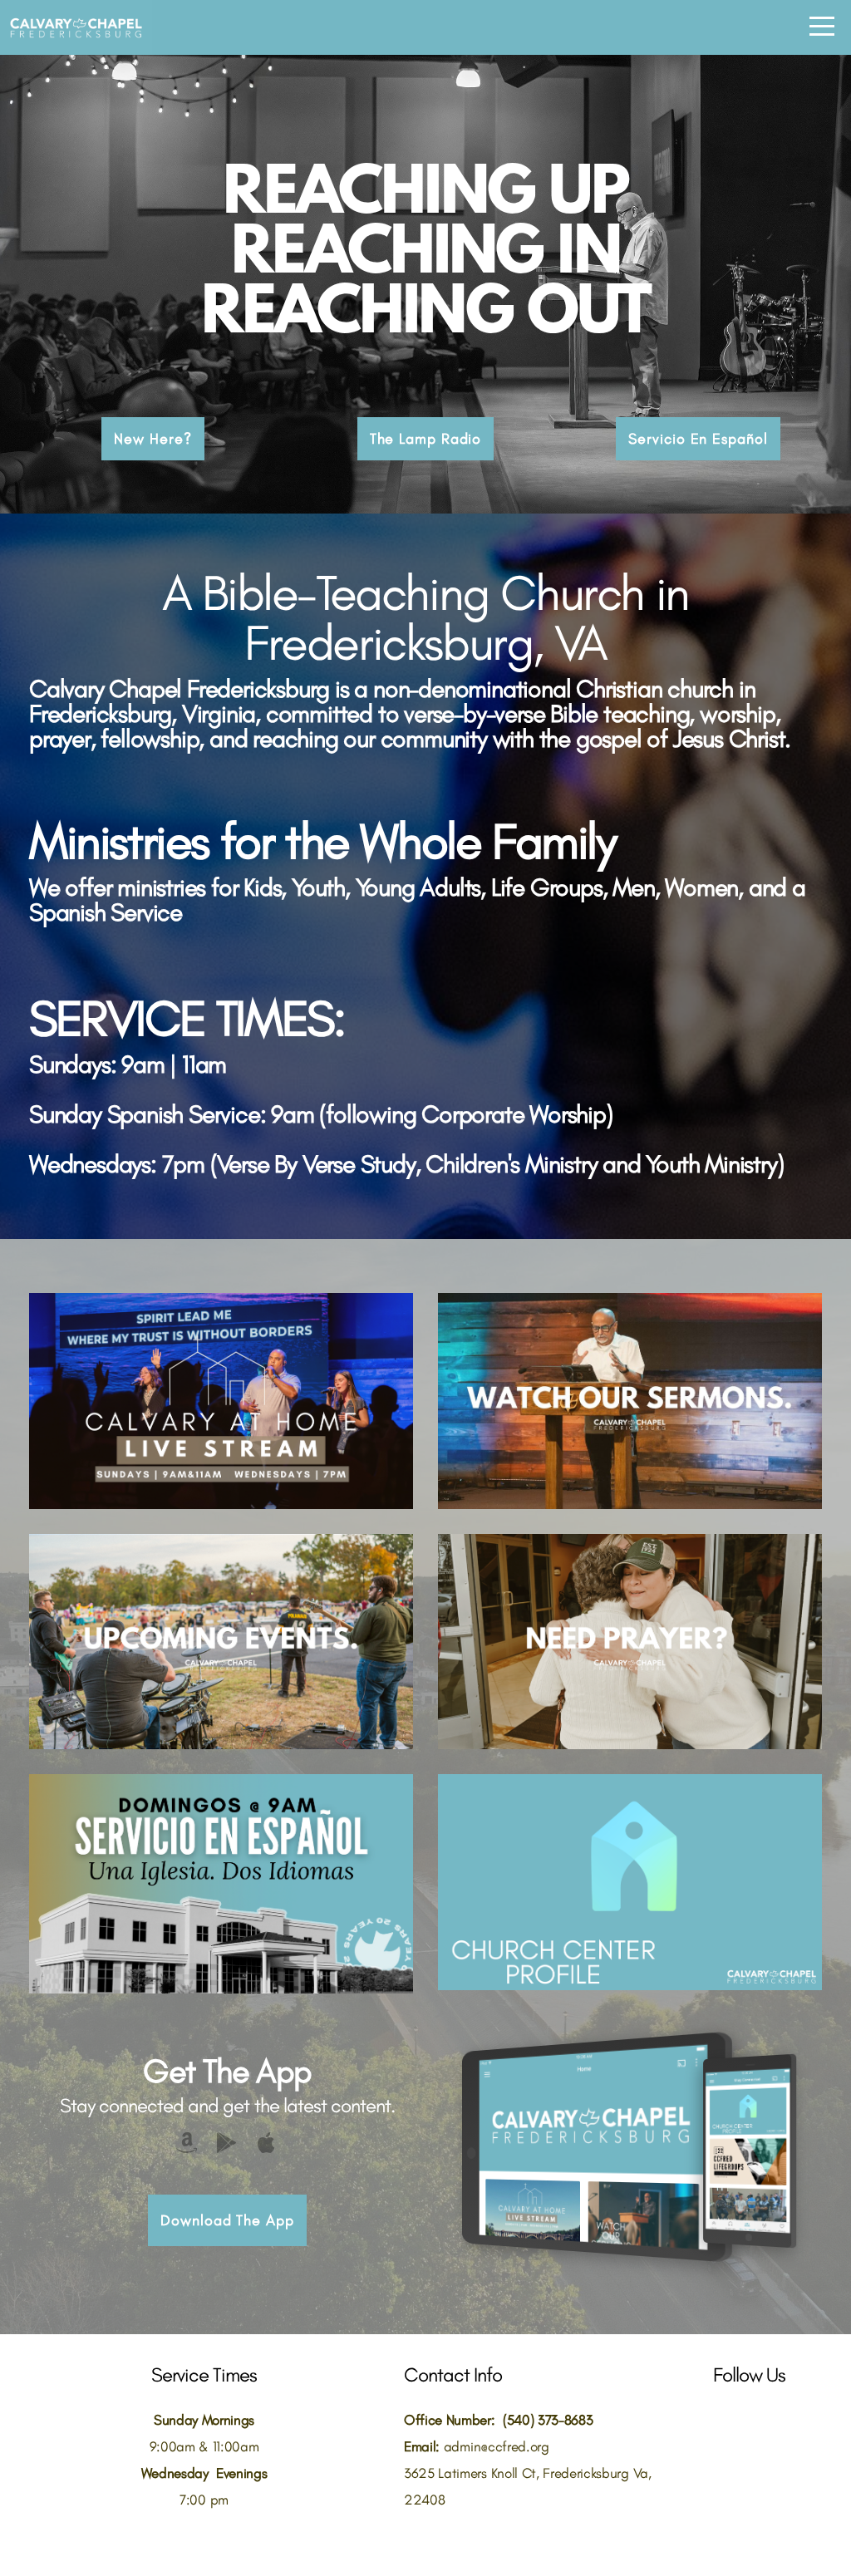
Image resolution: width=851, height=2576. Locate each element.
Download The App (227, 2220)
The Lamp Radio (426, 439)
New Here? (152, 439)
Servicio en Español (698, 439)
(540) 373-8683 (548, 2420)
